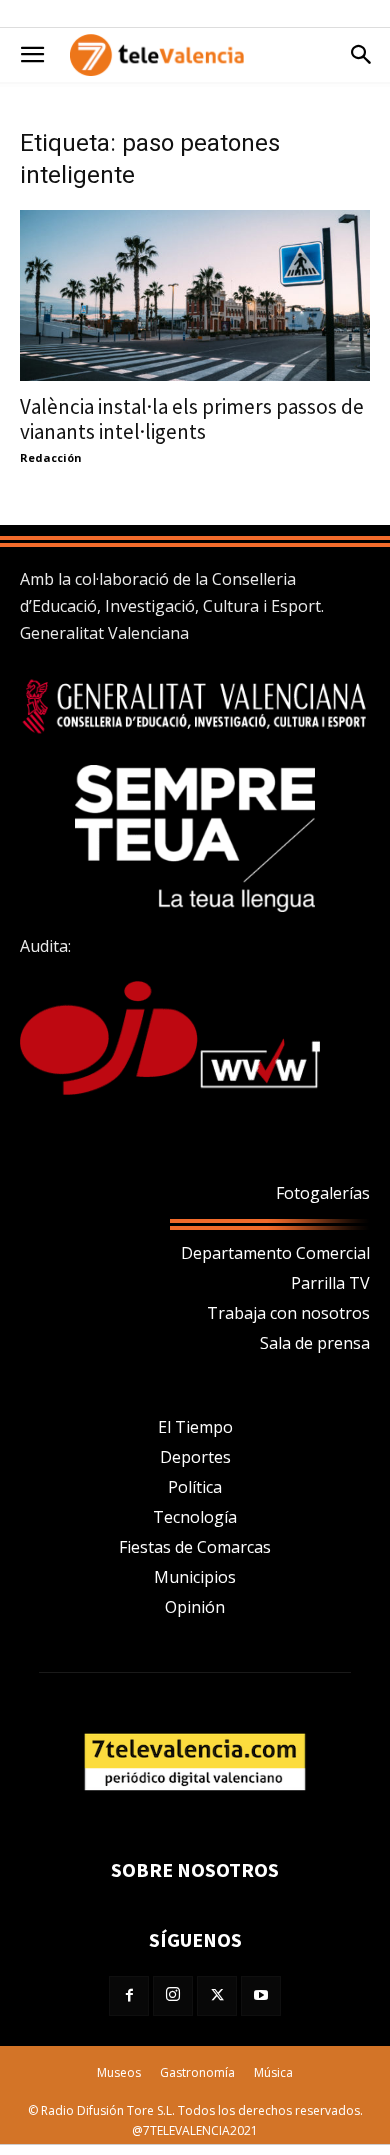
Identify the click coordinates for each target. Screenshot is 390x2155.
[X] (217, 1996)
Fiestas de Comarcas (195, 1547)
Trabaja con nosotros (288, 1313)
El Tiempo (195, 1427)
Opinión (195, 1607)
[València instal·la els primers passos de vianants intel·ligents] (195, 295)
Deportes (195, 1457)
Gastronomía (197, 2072)
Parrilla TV (330, 1283)
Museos (119, 2072)
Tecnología (195, 1517)
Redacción (51, 457)
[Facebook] (129, 1996)
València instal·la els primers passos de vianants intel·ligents (192, 419)
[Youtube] (261, 1996)
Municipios (195, 1577)
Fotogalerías (323, 1193)
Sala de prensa (315, 1343)
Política (195, 1487)
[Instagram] (173, 1996)
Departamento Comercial (275, 1253)
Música (273, 2072)
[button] (32, 55)
